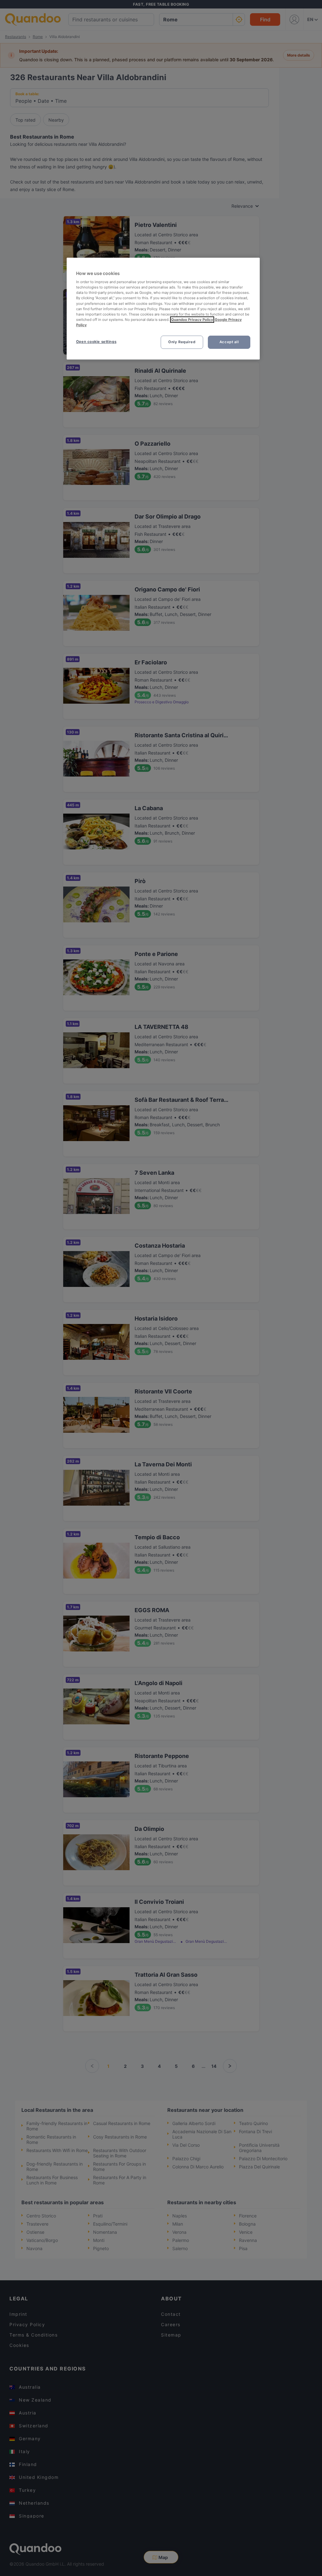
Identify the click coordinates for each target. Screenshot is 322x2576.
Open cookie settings (96, 342)
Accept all (229, 342)
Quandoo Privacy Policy (192, 320)
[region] (163, 309)
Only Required (182, 342)
